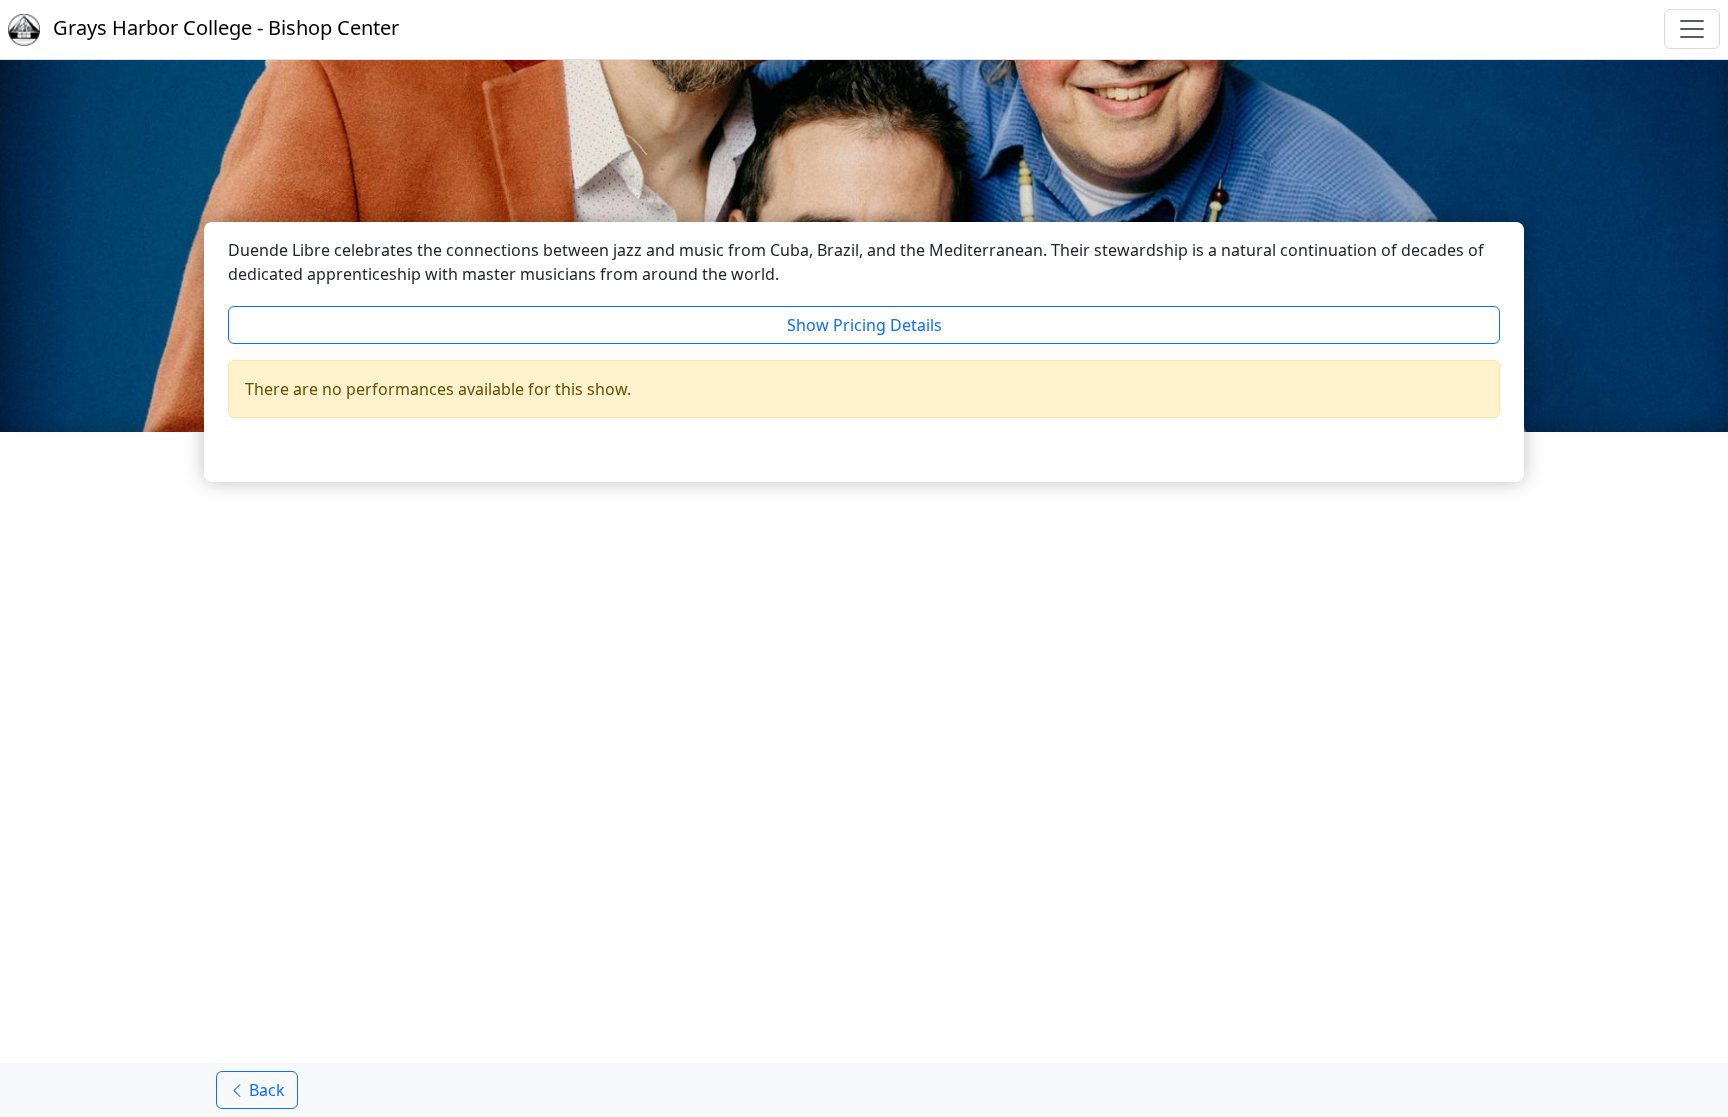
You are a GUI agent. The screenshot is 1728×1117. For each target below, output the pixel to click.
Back (265, 1090)
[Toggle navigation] (1692, 29)
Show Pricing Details (864, 325)
